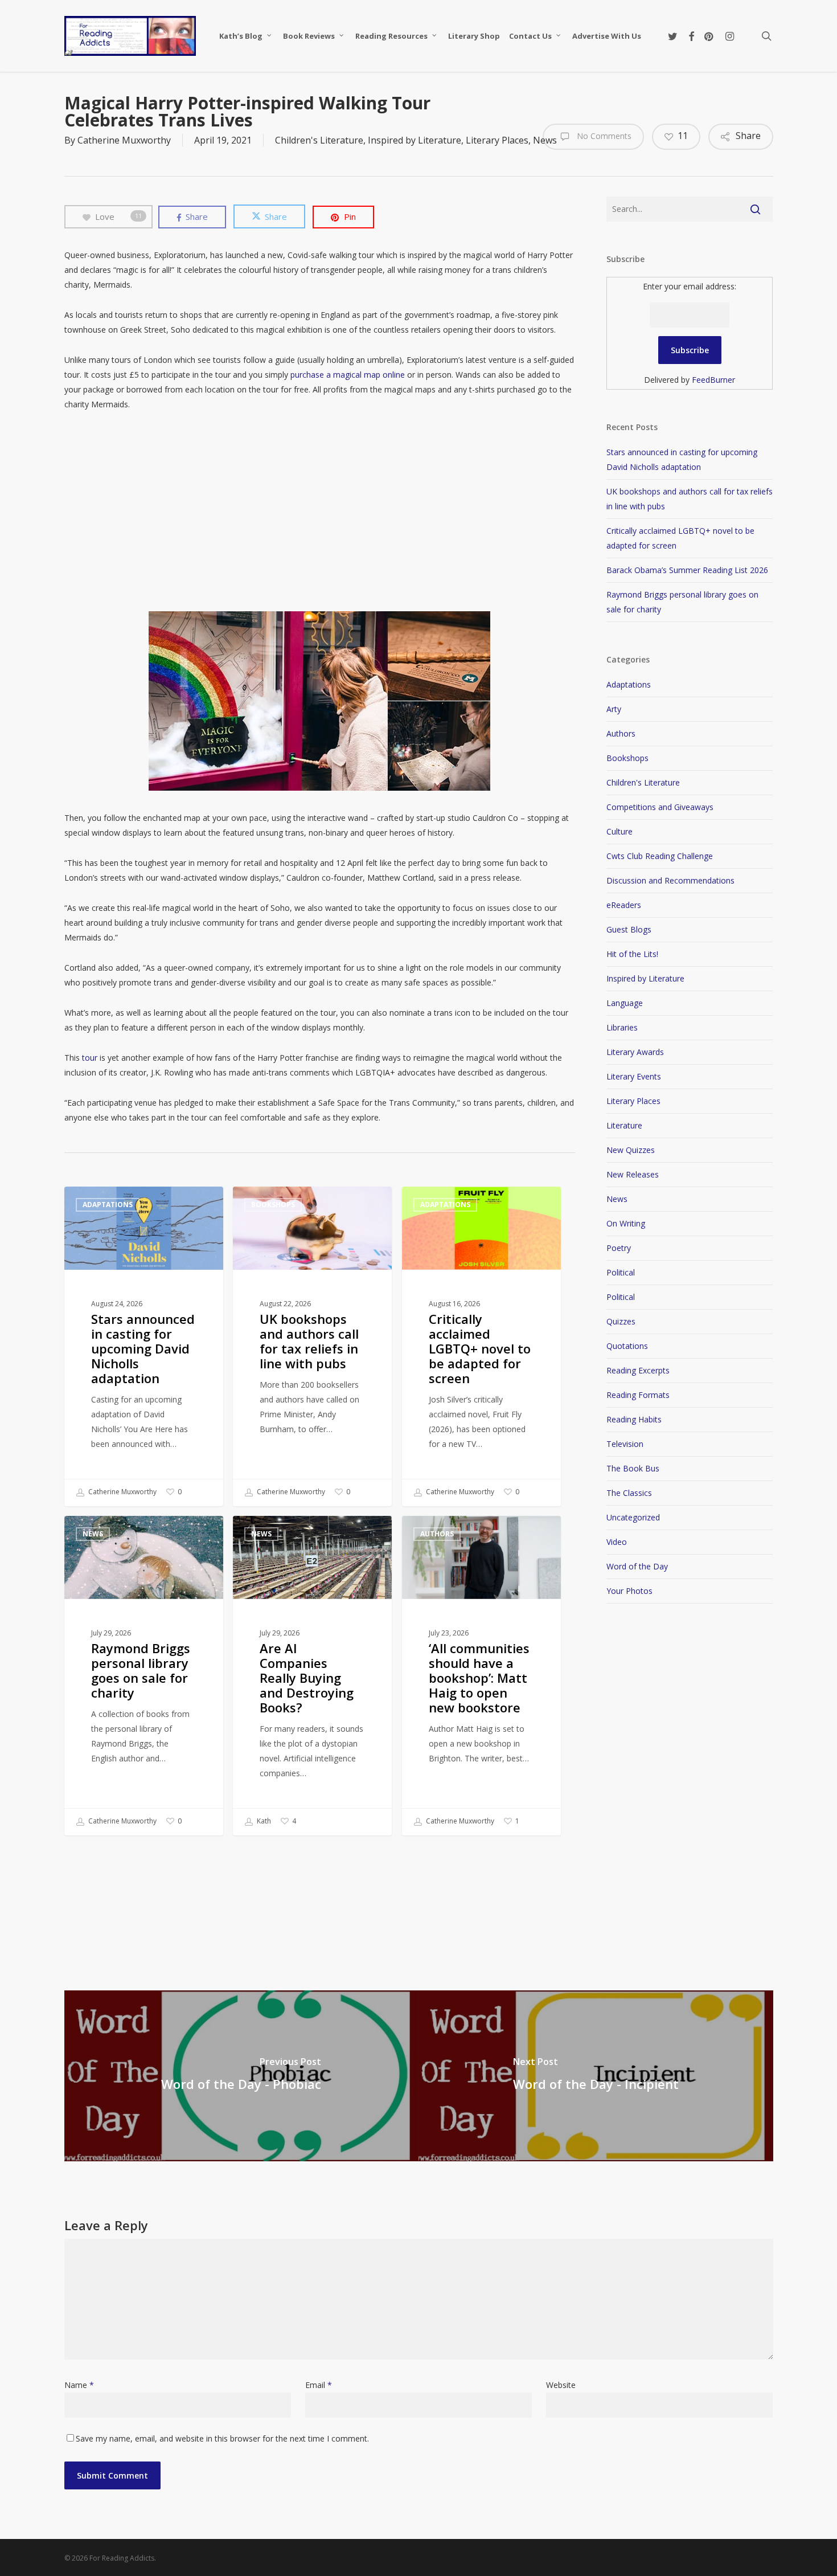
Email (319, 2385)
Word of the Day (637, 1566)
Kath (263, 1821)
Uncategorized (633, 1517)
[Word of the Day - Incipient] (596, 2076)
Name (79, 2385)
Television (625, 1444)
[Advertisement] (320, 512)
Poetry (619, 1248)
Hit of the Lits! (632, 954)
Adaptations (108, 1205)
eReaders (624, 905)
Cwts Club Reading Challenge (660, 856)
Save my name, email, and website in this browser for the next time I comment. (222, 2438)
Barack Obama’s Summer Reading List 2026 (687, 570)
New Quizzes (631, 1150)
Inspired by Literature (415, 140)
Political (621, 1272)
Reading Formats (638, 1395)
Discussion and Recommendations (670, 880)
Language (625, 1003)
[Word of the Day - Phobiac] (242, 2076)
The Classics (629, 1493)
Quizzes (621, 1321)
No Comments (603, 136)
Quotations (627, 1346)
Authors (437, 1534)
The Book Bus (633, 1468)
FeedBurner (713, 380)
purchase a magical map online (348, 375)
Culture (619, 831)
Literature (624, 1125)
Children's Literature (319, 140)
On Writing (626, 1223)
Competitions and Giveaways (660, 807)
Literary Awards (635, 1052)
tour (90, 1058)
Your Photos (629, 1591)
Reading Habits (634, 1419)
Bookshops (273, 1205)
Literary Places (497, 140)
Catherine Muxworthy (124, 140)
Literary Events (634, 1076)
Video (617, 1542)
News (93, 1534)
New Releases (633, 1174)
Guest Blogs (629, 929)
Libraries (622, 1027)
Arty (614, 709)
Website (561, 2385)
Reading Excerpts (638, 1370)
